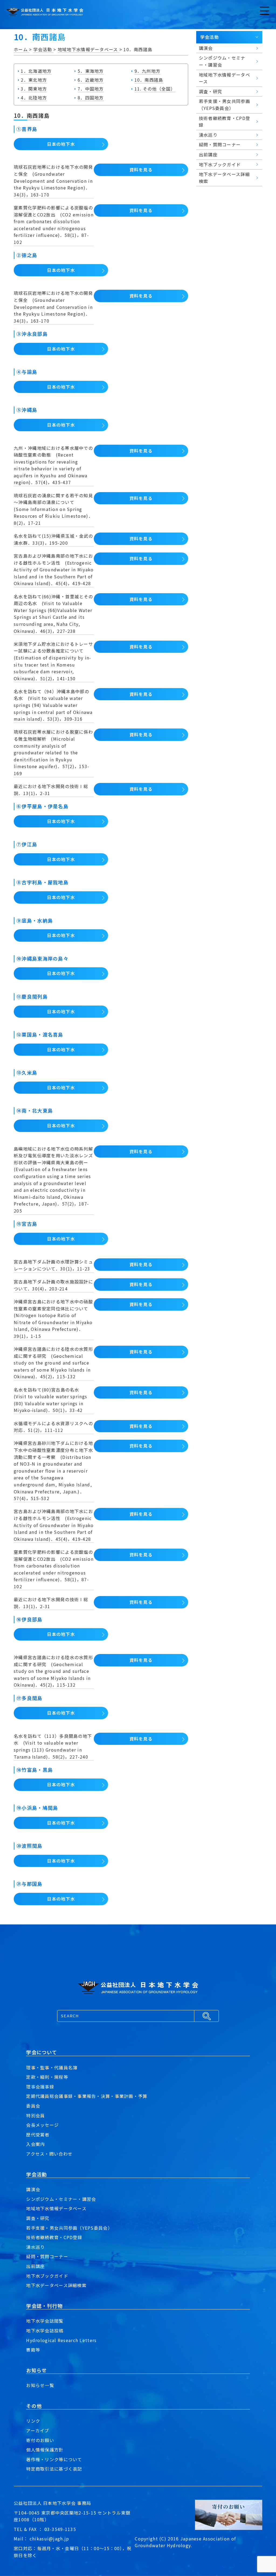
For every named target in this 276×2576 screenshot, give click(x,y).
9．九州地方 (148, 71)
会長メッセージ (42, 2125)
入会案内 (35, 2144)
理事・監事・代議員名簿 (52, 2067)
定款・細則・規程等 (47, 2077)
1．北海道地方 (36, 71)
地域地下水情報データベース (56, 2208)
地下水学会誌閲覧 (45, 2321)
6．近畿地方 (91, 80)
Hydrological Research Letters (61, 2340)
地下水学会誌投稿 (45, 2330)
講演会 (33, 2189)
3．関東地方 (34, 89)
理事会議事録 (40, 2087)
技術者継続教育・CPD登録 (54, 2237)
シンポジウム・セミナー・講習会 (61, 2199)
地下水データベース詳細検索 (56, 2285)
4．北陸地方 (34, 98)
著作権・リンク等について (54, 2459)
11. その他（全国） (155, 89)
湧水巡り (35, 2247)
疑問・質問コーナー (47, 2256)
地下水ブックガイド (47, 2276)
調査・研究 (38, 2218)
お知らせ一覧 (40, 2385)
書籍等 (33, 2350)
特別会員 (35, 2115)
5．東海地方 (91, 71)
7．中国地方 (91, 89)
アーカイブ (38, 2430)
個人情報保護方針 (45, 2450)
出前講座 (35, 2266)
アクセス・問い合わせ (49, 2154)
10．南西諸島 (149, 80)
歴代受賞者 (38, 2135)
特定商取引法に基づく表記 (54, 2469)
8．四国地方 (91, 98)
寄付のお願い (40, 2440)
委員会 (33, 2106)
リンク (33, 2421)
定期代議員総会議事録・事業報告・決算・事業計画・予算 (87, 2096)
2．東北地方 (34, 80)
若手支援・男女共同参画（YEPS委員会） (69, 2228)
